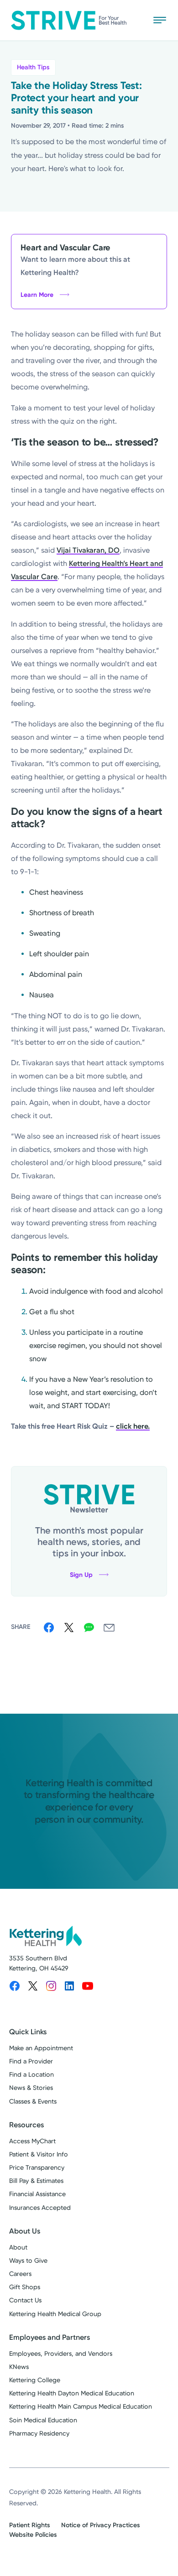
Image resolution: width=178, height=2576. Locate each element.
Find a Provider (31, 2061)
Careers (20, 2274)
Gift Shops (25, 2287)
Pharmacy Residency (39, 2433)
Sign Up (81, 1575)
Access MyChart (32, 2141)
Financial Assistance (37, 2194)
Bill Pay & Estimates (36, 2181)
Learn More (37, 295)
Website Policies (33, 2535)
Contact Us (25, 2300)
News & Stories (31, 2088)
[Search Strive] (133, 20)
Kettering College (35, 2380)
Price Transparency (37, 2168)
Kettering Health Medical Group (55, 2314)
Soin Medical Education (43, 2420)
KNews (19, 2367)
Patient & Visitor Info (39, 2154)
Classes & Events (33, 2102)
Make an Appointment (41, 2048)
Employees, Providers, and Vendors (61, 2354)
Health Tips (33, 67)
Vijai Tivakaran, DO (88, 550)
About (18, 2247)
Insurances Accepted (40, 2208)
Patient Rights (30, 2525)
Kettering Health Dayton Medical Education (72, 2393)
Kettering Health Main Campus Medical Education (81, 2407)
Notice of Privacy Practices (101, 2525)
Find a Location (31, 2075)
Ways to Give (28, 2261)
